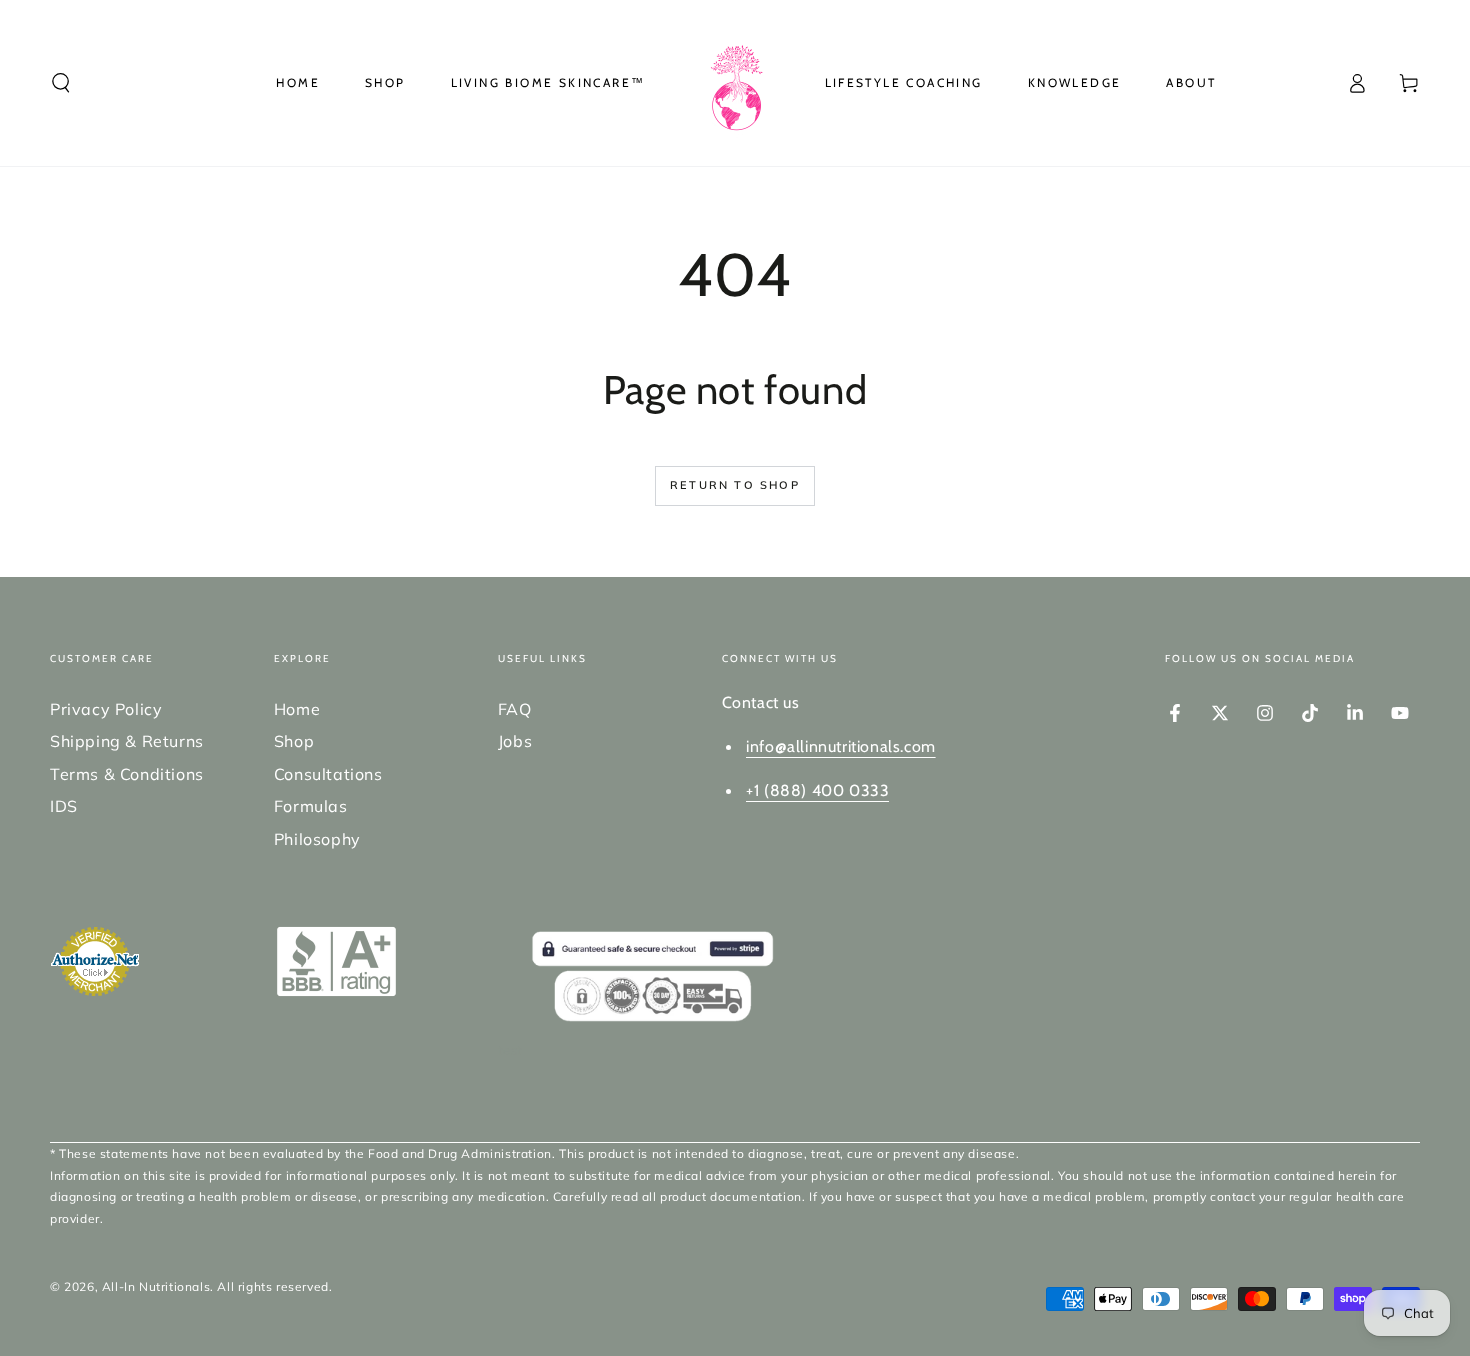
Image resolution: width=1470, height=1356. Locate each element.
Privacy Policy (106, 709)
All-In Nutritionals (156, 1286)
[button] (61, 83)
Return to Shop (735, 485)
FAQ (515, 709)
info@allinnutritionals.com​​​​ (841, 746)
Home (297, 709)
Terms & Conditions (127, 774)
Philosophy (317, 839)
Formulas (311, 806)
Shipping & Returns (127, 741)
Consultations (328, 774)
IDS (64, 806)
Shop (294, 741)
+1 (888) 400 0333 (817, 790)
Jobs (515, 741)
